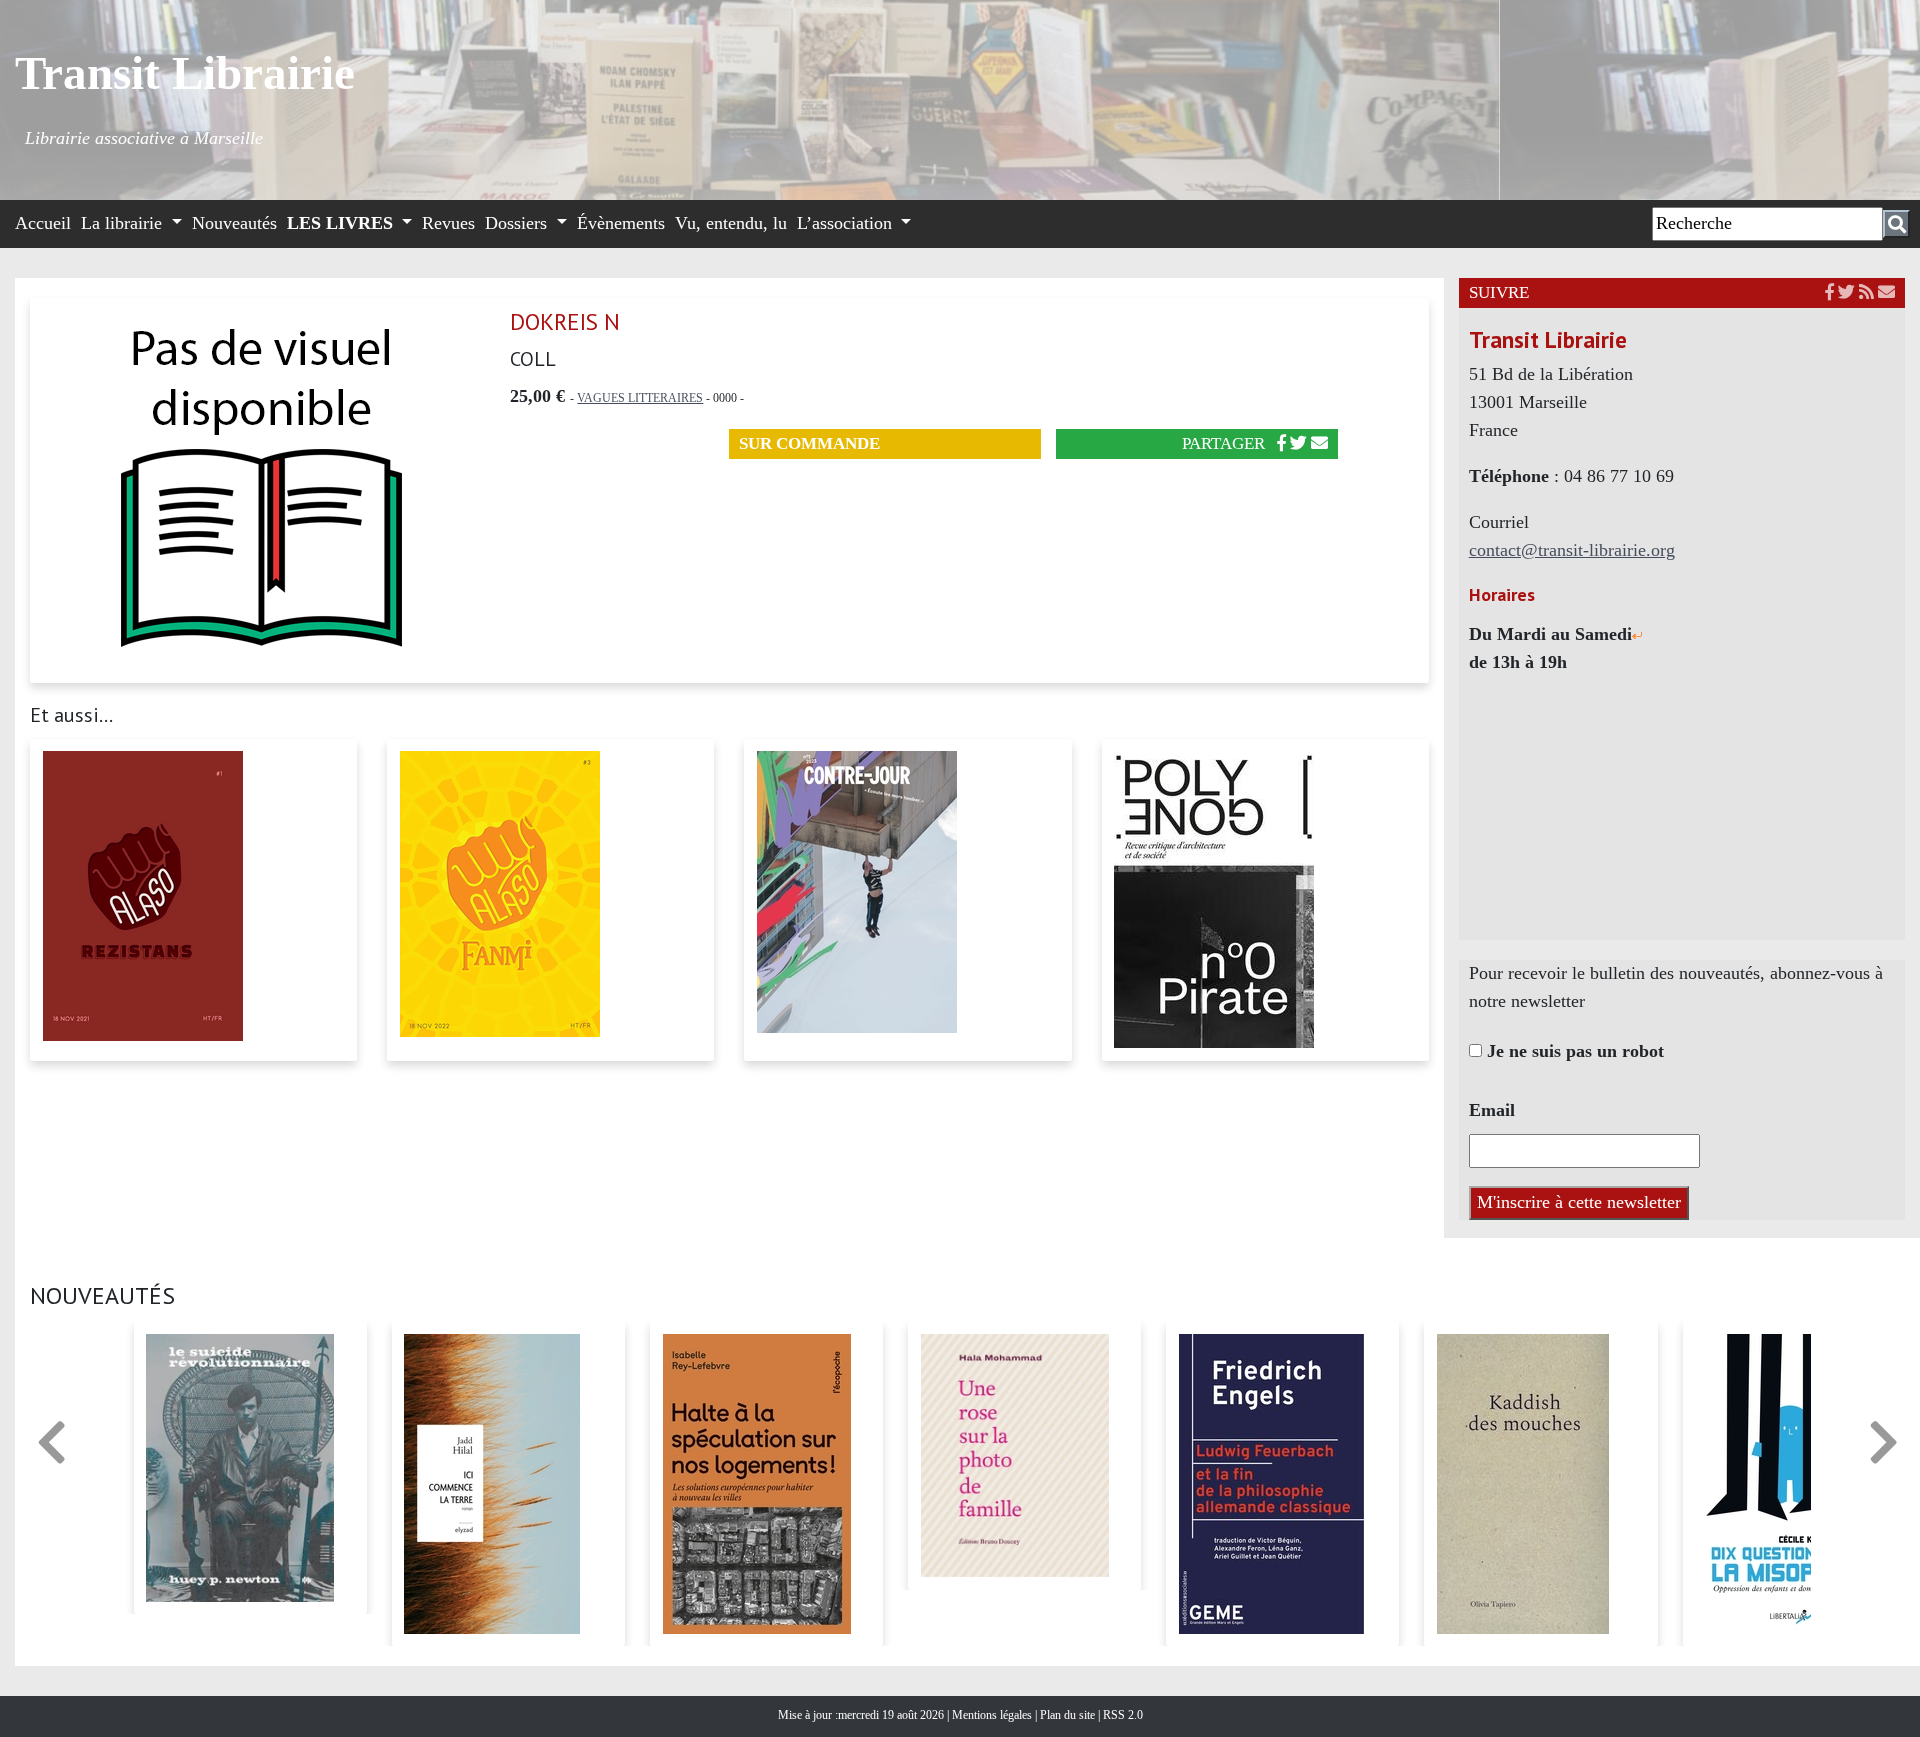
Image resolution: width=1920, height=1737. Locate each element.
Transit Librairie (185, 73)
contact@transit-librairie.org (1572, 550)
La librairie (124, 223)
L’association (847, 223)
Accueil (43, 223)
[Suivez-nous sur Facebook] (1829, 292)
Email (1492, 1110)
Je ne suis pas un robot (1573, 1051)
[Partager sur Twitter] (1298, 443)
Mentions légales (993, 1715)
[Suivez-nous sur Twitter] (1846, 292)
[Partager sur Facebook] (1281, 443)
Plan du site (1069, 1715)
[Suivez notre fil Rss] (1866, 292)
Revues (448, 223)
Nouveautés (234, 223)
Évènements (621, 223)
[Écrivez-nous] (1319, 443)
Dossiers (518, 223)
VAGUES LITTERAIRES (640, 398)
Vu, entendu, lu (731, 223)
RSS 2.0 (1121, 1715)
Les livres (342, 223)
